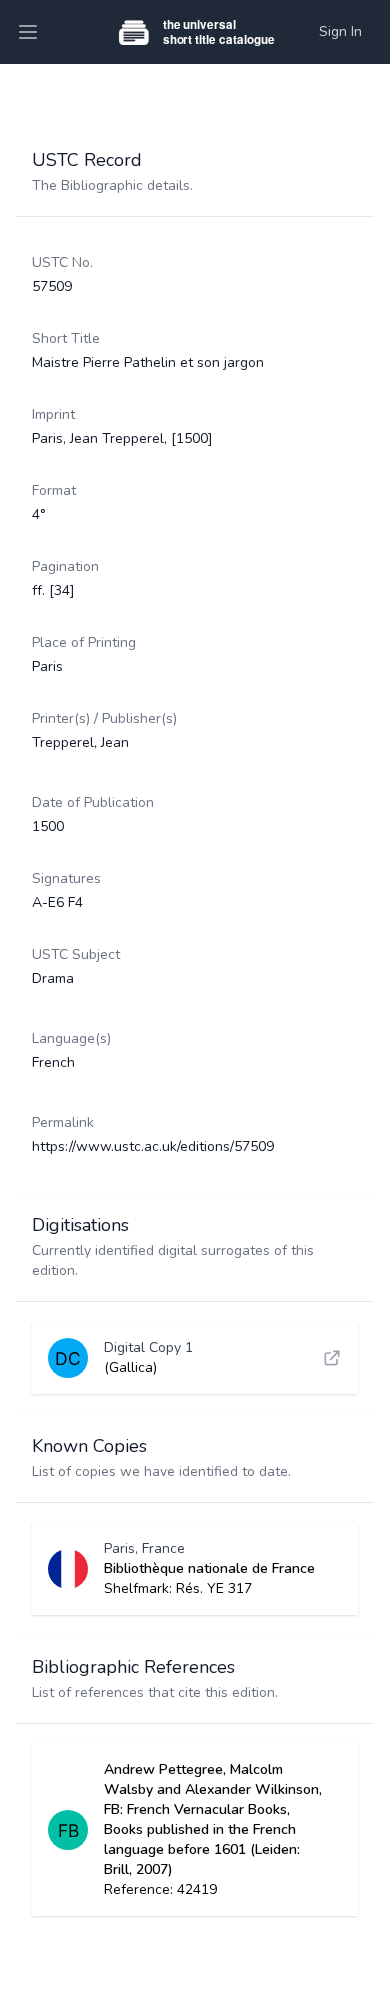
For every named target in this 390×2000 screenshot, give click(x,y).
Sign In (340, 31)
